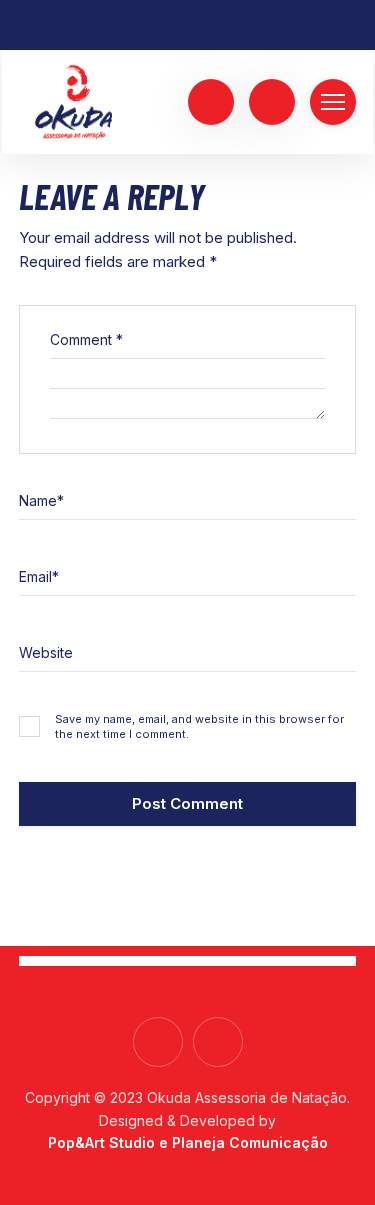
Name (41, 500)
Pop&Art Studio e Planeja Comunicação (188, 1142)
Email (39, 576)
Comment (86, 339)
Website (46, 652)
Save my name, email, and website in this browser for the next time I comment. (199, 726)
